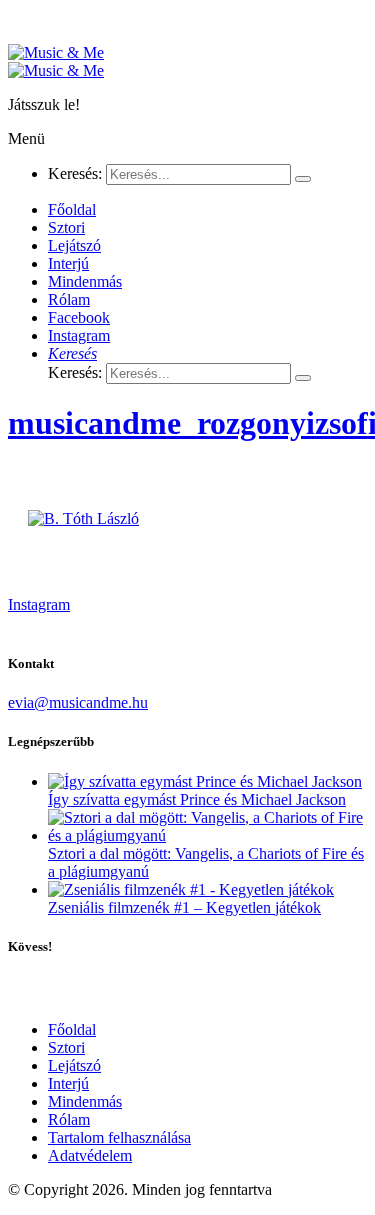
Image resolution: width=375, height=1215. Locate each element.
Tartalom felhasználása (119, 1137)
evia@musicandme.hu (78, 702)
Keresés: (75, 173)
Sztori (66, 1047)
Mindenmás (85, 1101)
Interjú (68, 1083)
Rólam (69, 1119)
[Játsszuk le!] (56, 52)
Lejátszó (74, 1065)
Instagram (39, 604)
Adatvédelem (90, 1155)
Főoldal (72, 1029)
